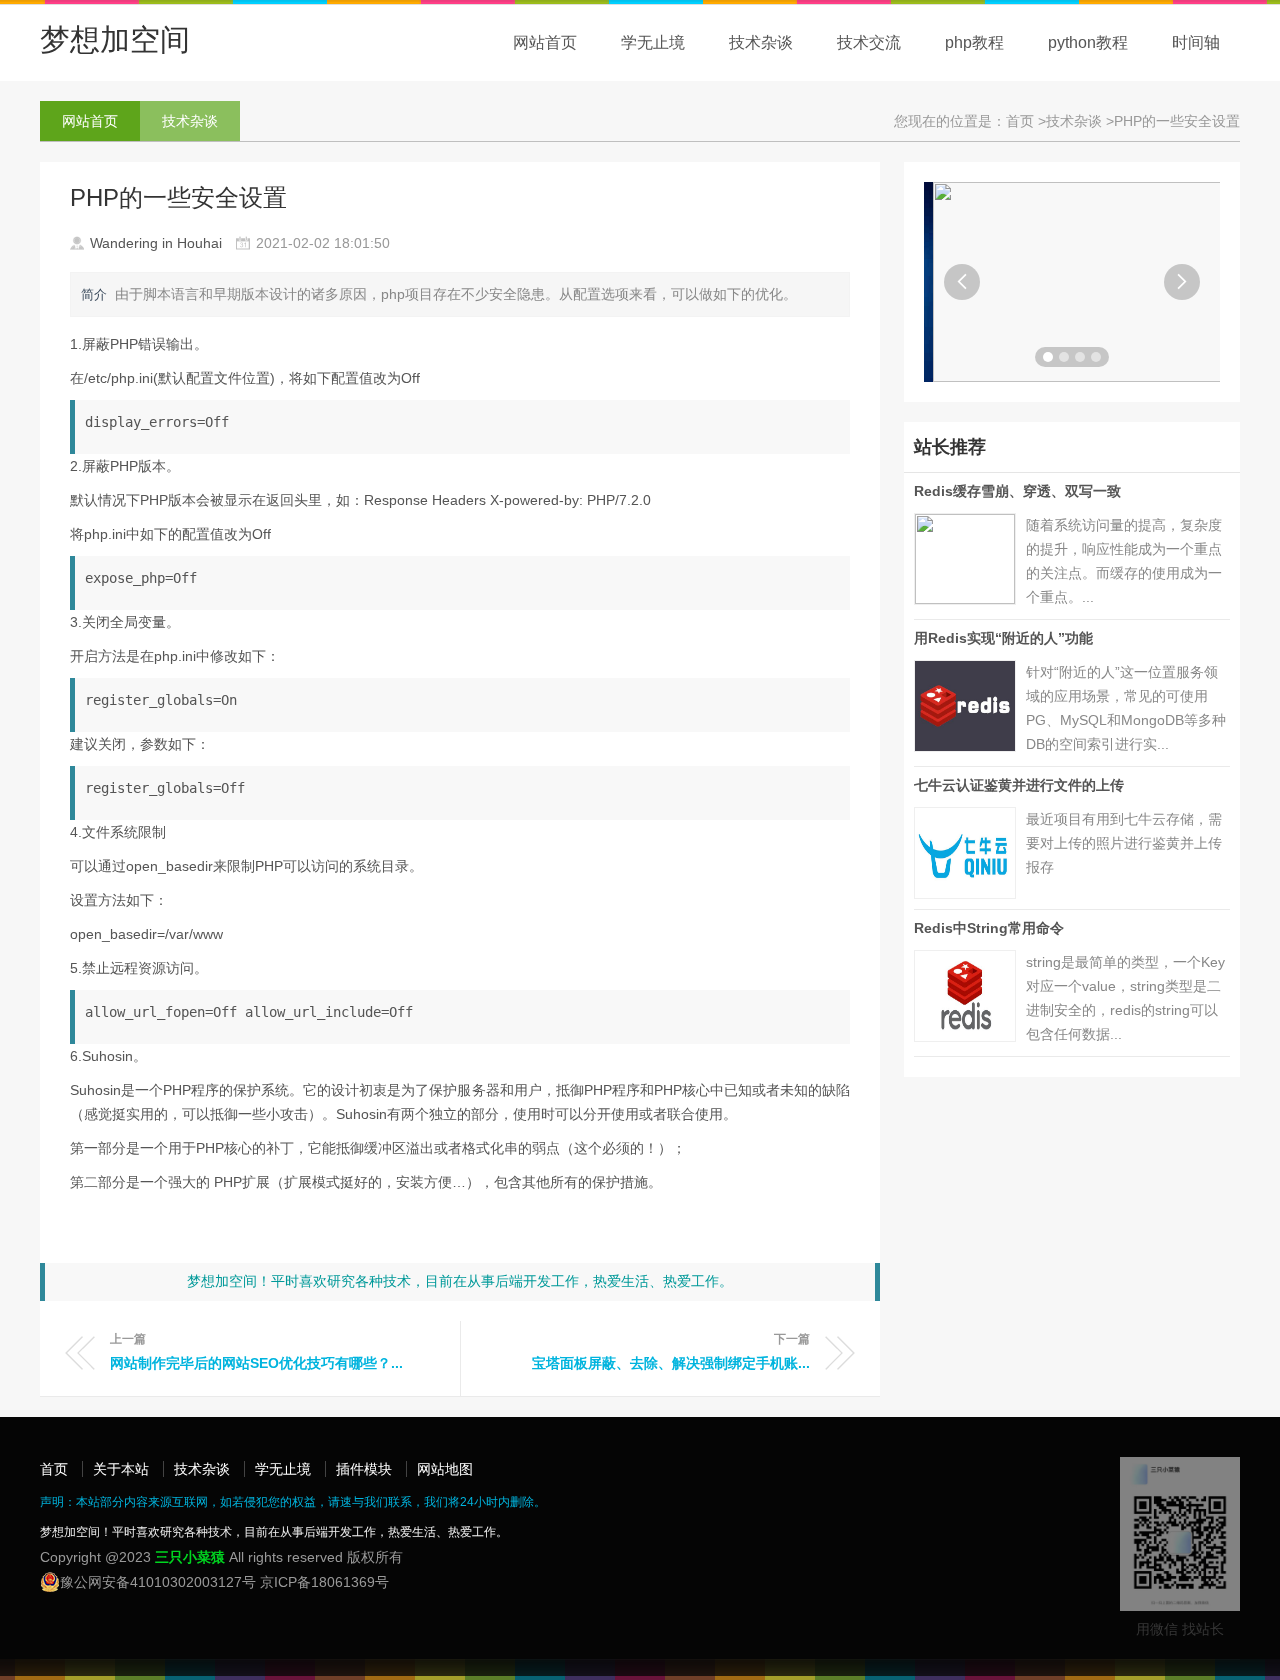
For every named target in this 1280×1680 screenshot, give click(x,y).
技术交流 (869, 42)
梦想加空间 (115, 39)
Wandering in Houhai (156, 243)
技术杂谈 (761, 42)
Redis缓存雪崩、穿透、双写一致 (1017, 491)
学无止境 (653, 42)
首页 (54, 1469)
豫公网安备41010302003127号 (158, 1582)
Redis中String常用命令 (989, 928)
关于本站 (121, 1469)
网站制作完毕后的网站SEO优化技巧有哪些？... (256, 1363)
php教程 (974, 42)
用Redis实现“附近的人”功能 (1003, 638)
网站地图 (445, 1469)
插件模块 (364, 1469)
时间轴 (1196, 42)
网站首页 (545, 42)
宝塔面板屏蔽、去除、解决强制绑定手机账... (671, 1363)
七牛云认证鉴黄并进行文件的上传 (1019, 785)
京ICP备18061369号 (324, 1582)
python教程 (1088, 42)
